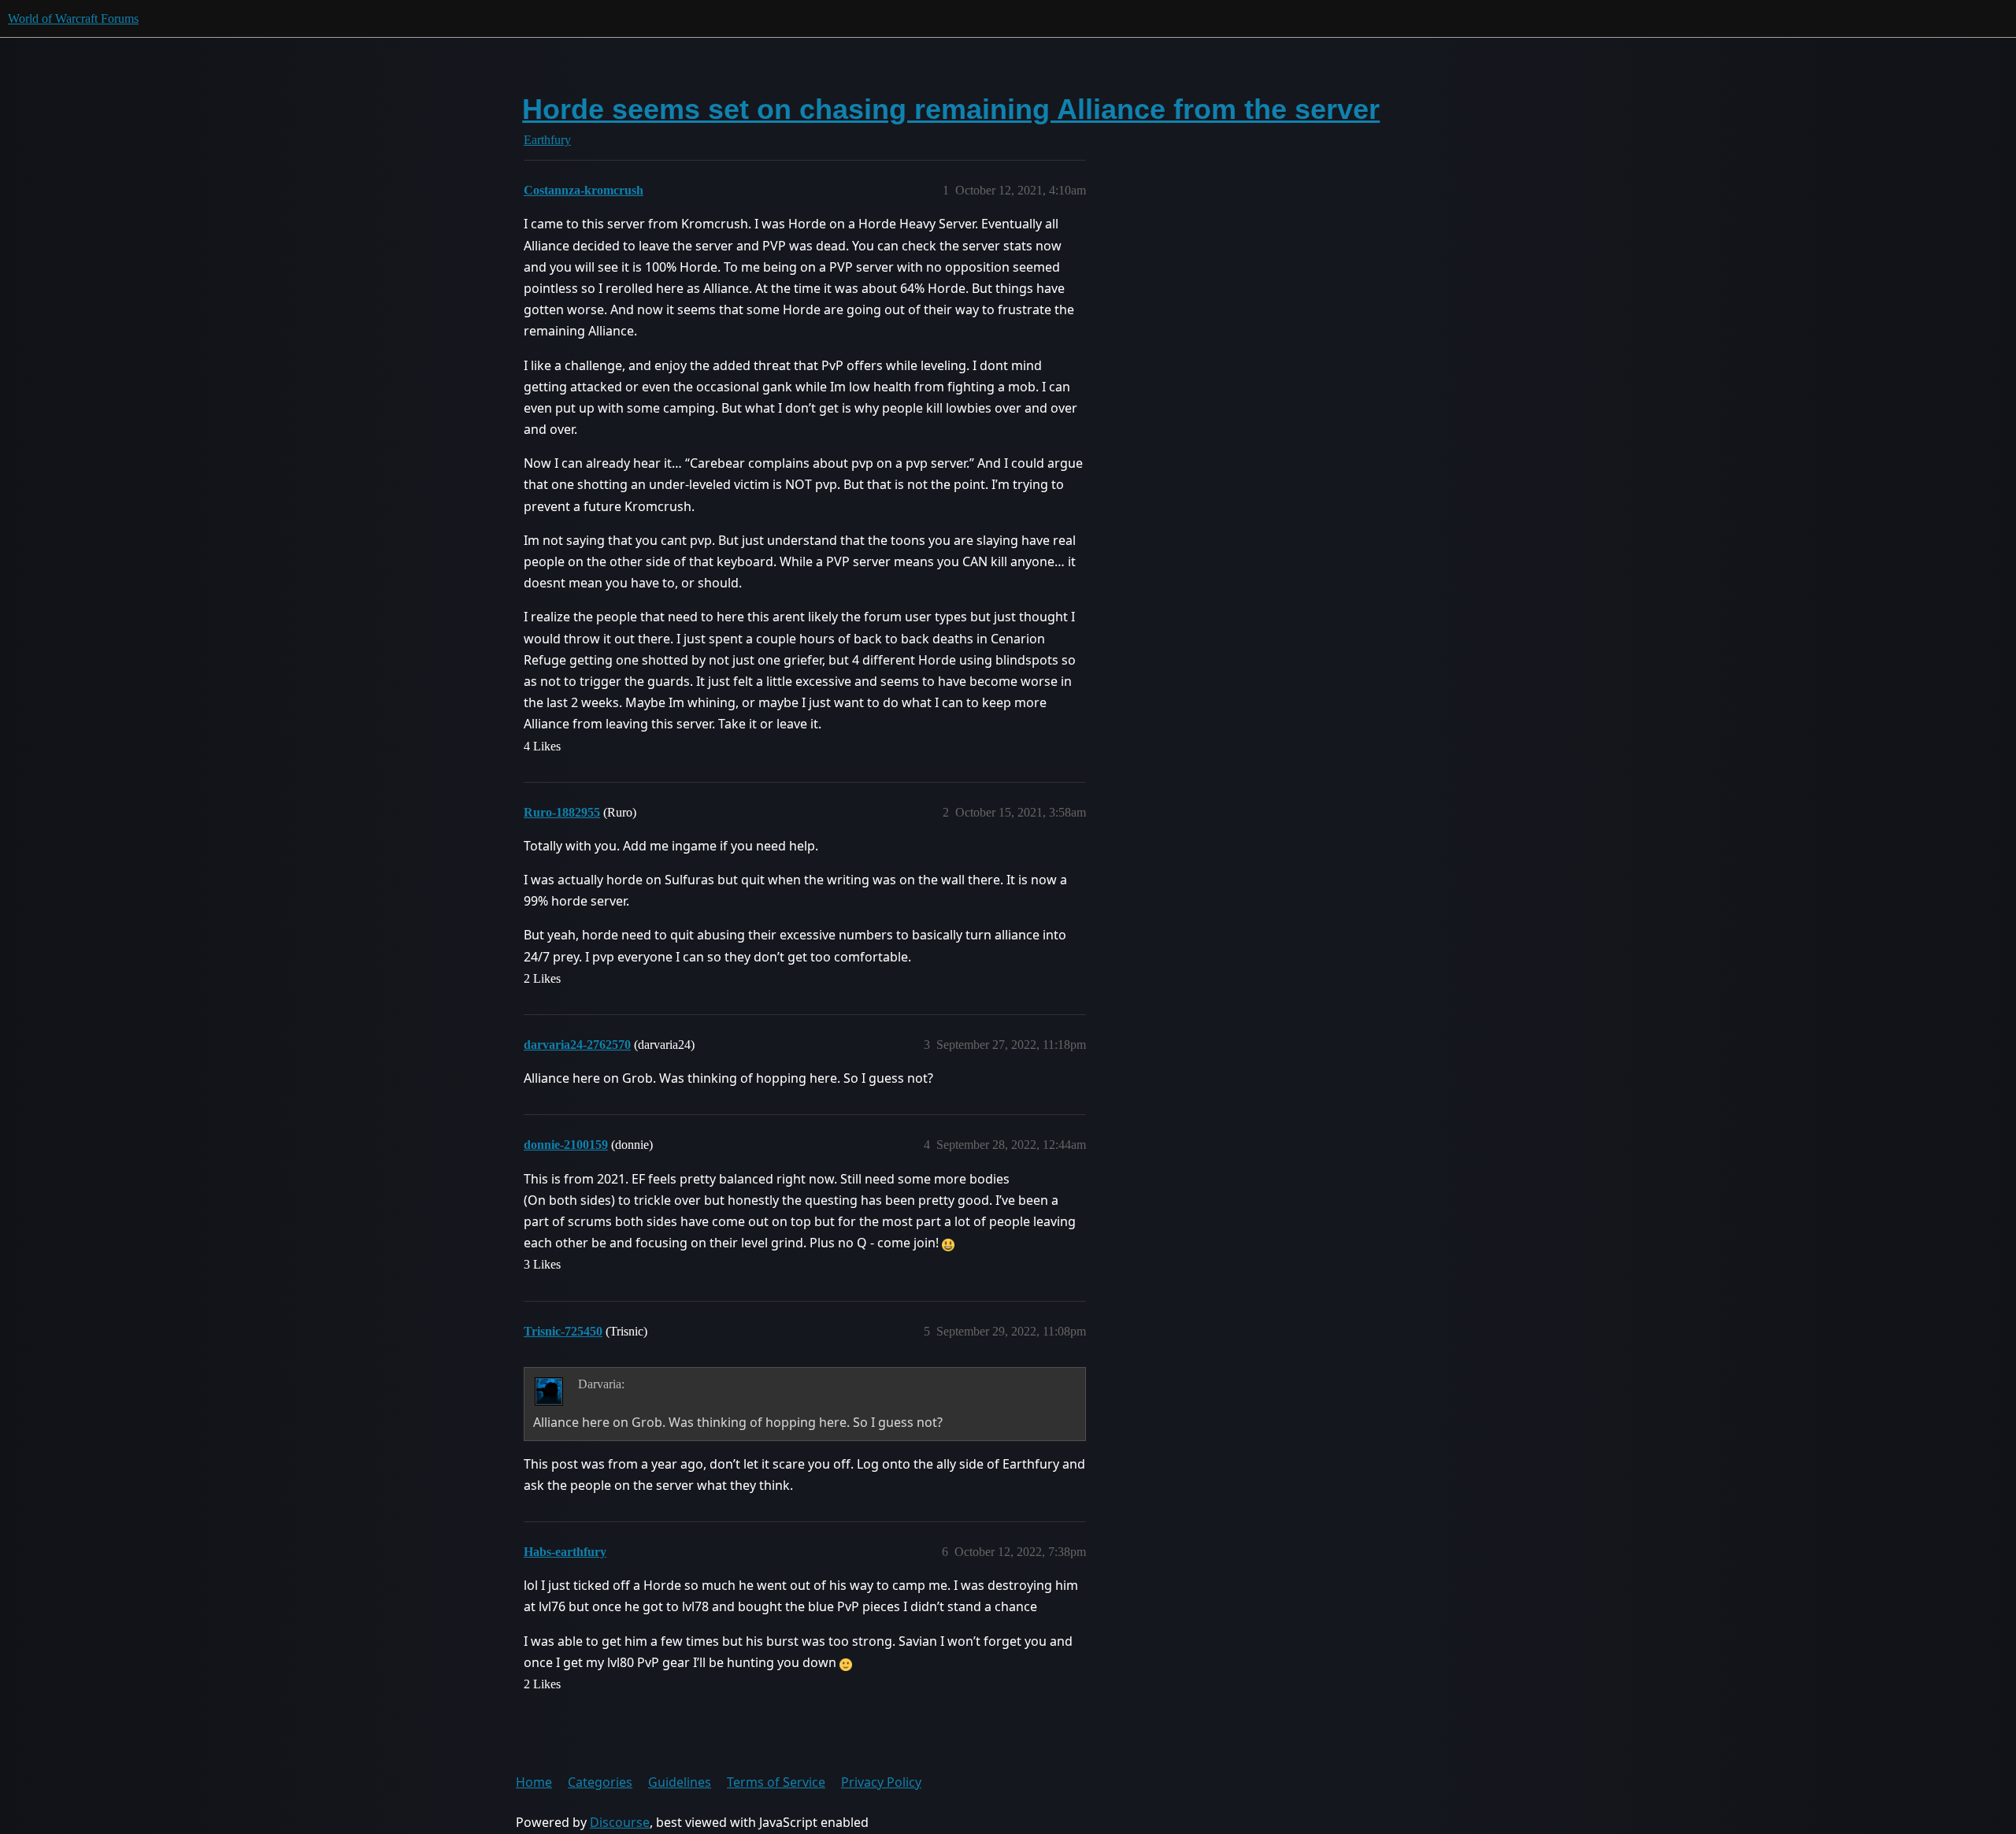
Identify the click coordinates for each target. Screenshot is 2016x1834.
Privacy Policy (881, 1782)
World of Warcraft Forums (73, 19)
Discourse (620, 1822)
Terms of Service (776, 1782)
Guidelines (680, 1782)
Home (534, 1782)
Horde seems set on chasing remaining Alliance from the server (951, 109)
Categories (600, 1782)
